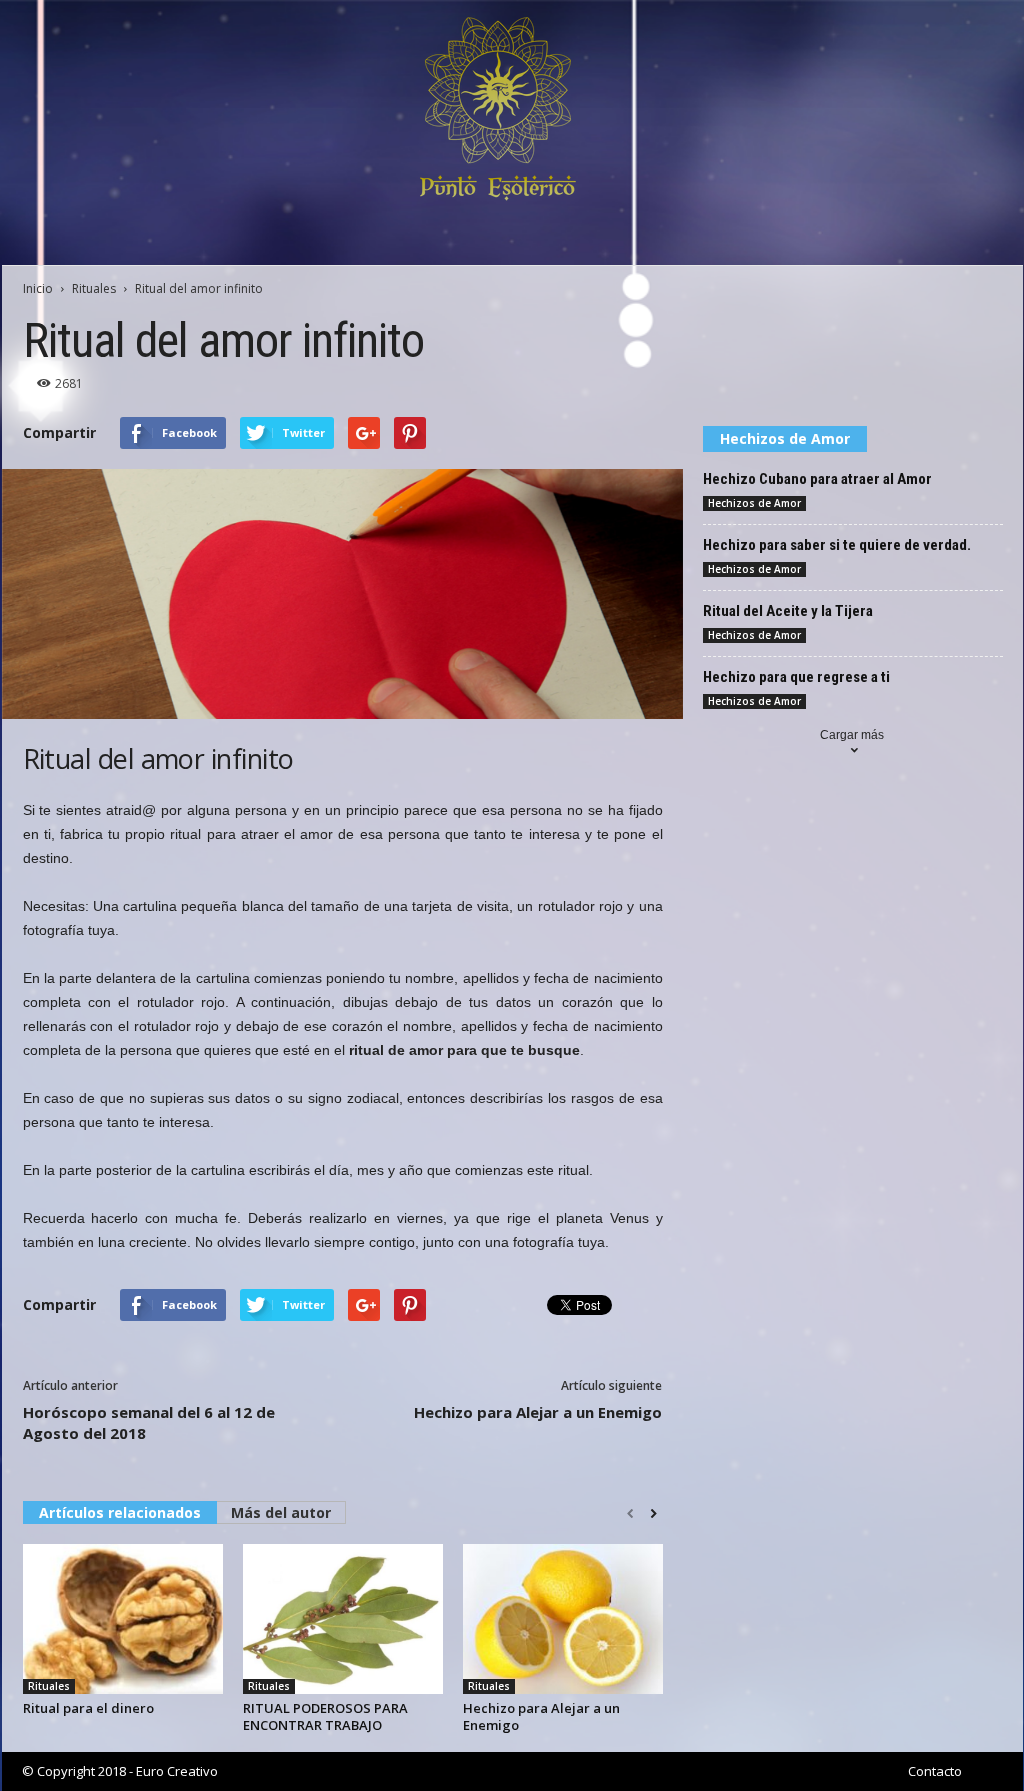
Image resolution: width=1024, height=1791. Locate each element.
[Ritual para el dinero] (123, 1619)
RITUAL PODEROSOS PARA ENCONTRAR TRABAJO (325, 1716)
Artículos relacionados (120, 1512)
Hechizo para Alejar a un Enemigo (538, 1412)
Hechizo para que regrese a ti (796, 677)
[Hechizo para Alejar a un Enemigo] (563, 1619)
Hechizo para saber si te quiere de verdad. (837, 545)
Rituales (94, 288)
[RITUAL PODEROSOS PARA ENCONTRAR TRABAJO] (343, 1619)
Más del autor (281, 1512)
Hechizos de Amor (754, 503)
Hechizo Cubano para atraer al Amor (817, 479)
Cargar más (852, 735)
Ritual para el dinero (88, 1708)
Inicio (38, 288)
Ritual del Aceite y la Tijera (788, 611)
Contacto (935, 1771)
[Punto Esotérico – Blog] (512, 108)
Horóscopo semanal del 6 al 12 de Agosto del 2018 (149, 1422)
